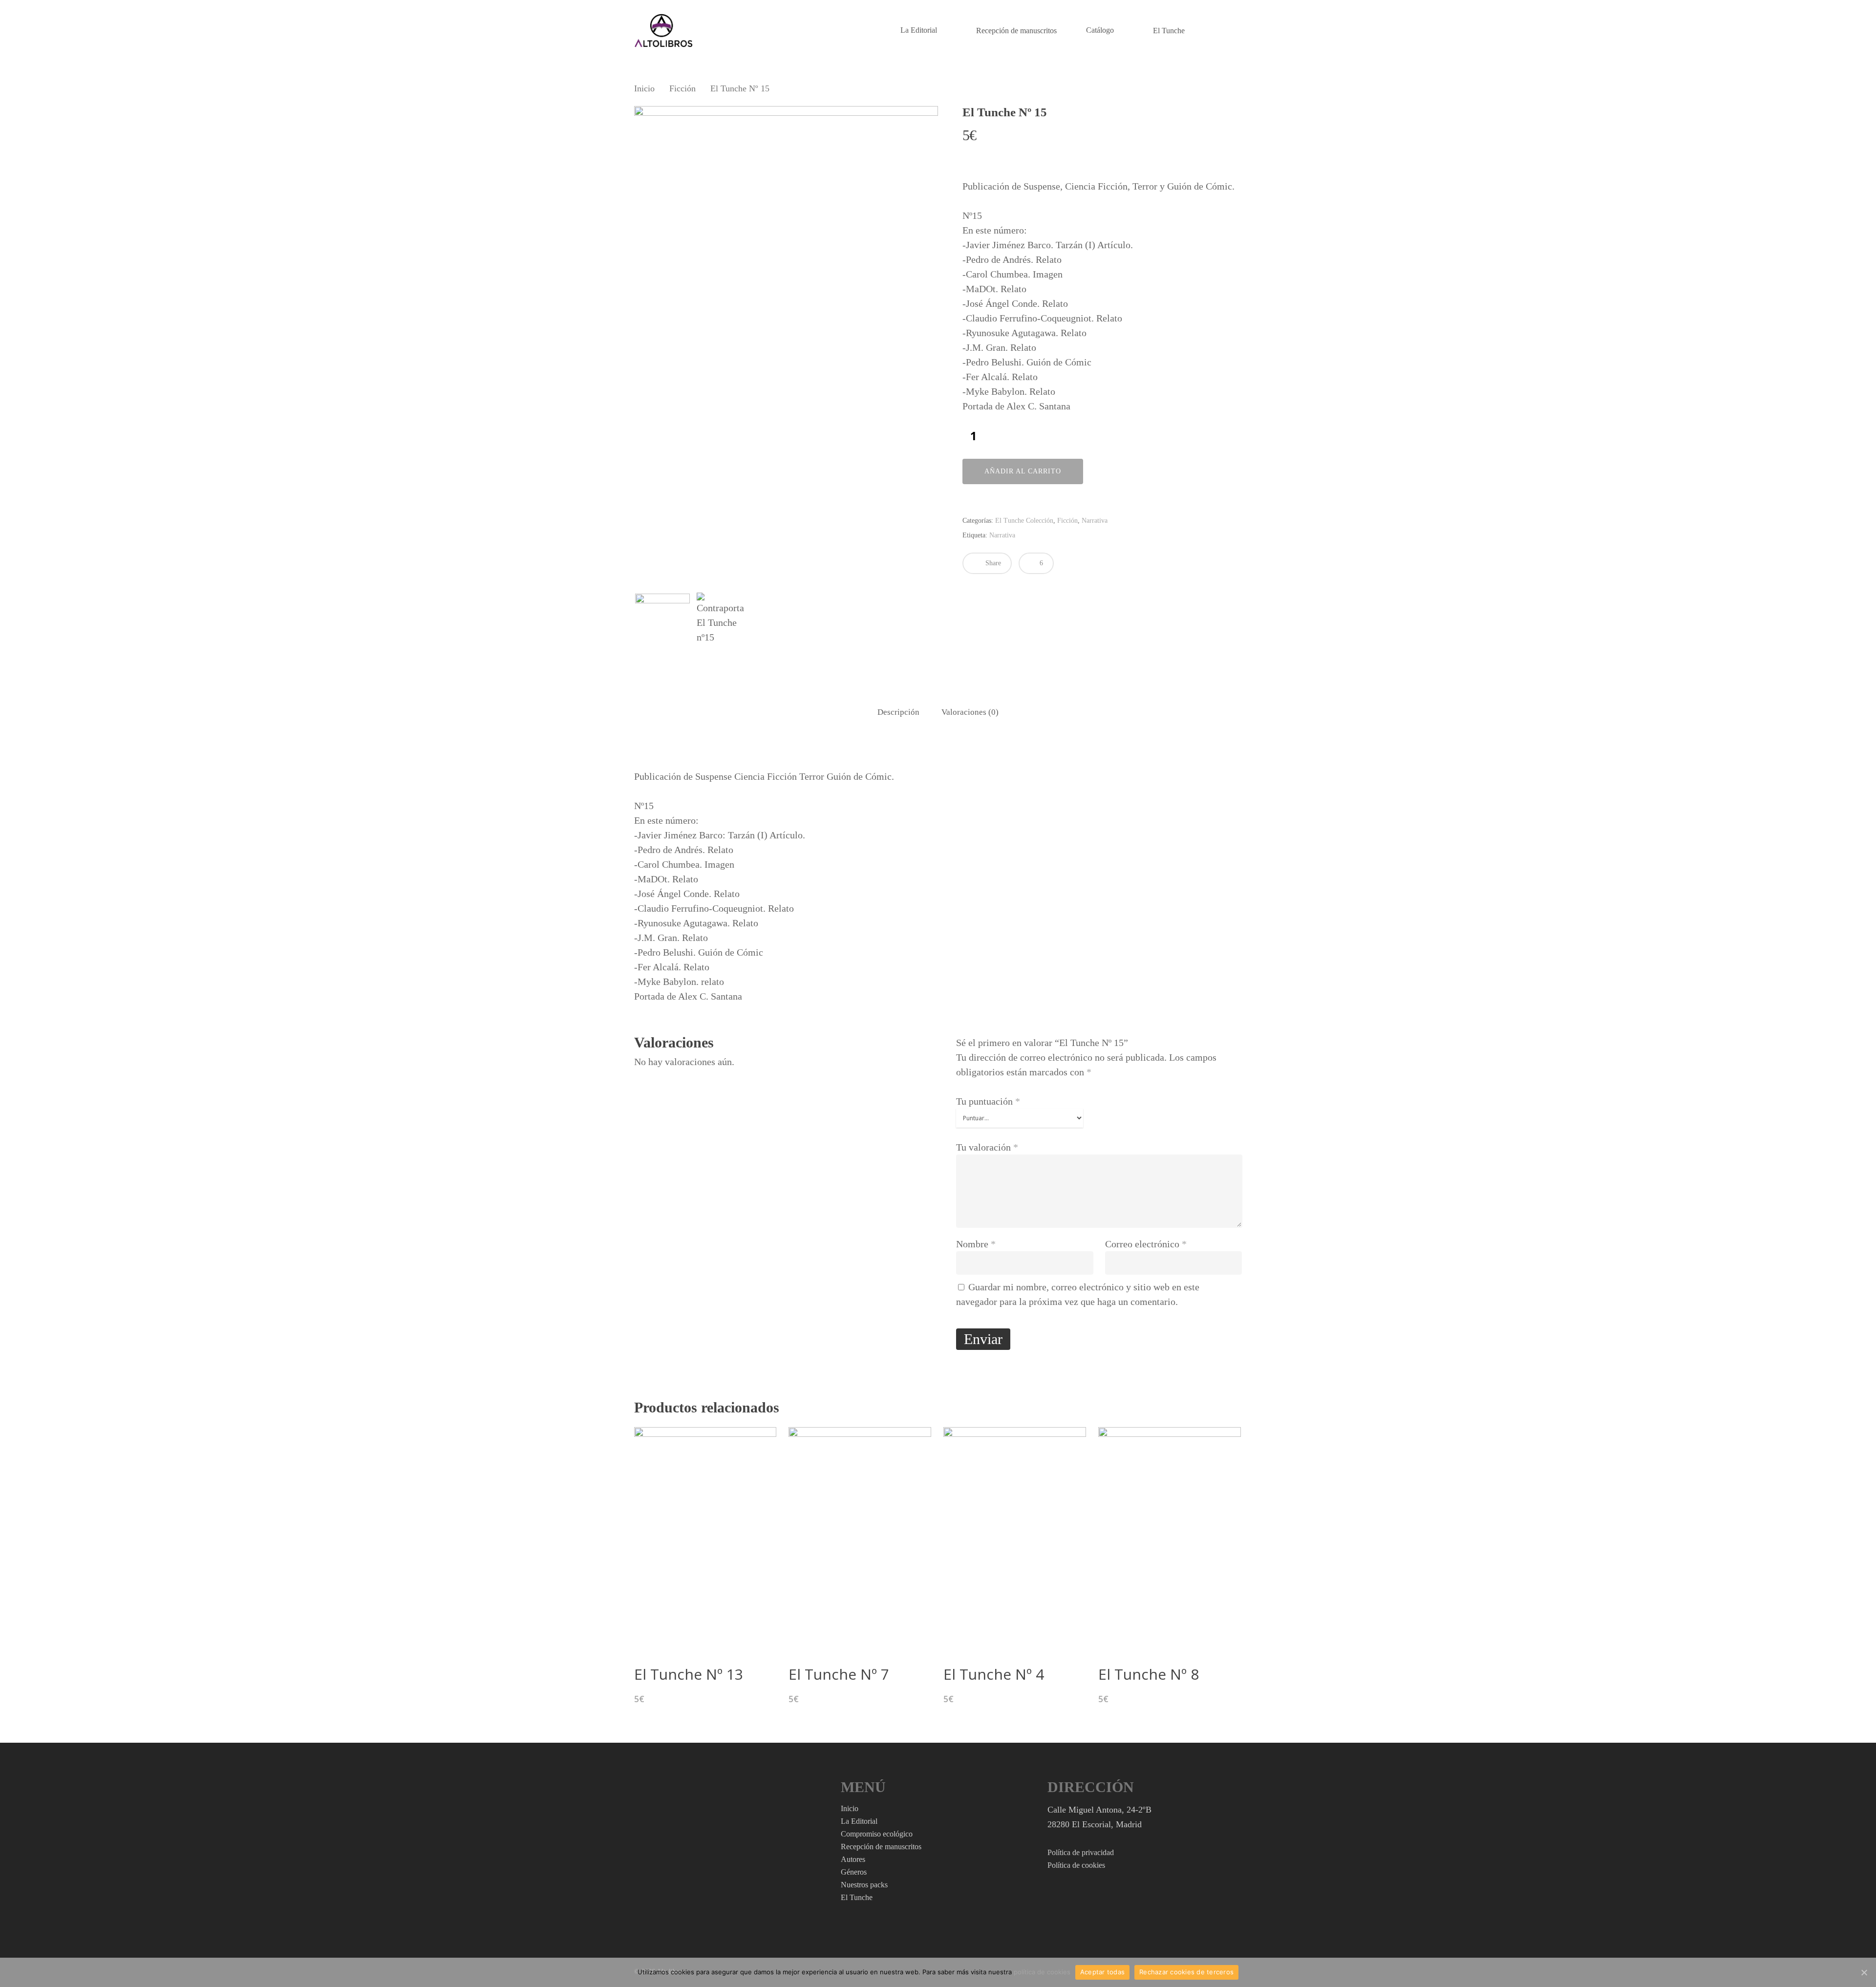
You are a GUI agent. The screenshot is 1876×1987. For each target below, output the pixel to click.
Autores (853, 1859)
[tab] (898, 713)
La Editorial (919, 30)
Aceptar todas (1102, 1972)
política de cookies (1042, 1972)
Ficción (682, 88)
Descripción (898, 712)
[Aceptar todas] (1864, 1972)
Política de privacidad (1081, 1852)
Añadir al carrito (1023, 471)
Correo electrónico (1146, 1244)
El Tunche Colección (1024, 521)
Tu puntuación (988, 1101)
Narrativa (1095, 521)
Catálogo (1100, 30)
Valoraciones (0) (970, 712)
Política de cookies (1076, 1865)
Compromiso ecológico (877, 1834)
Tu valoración (987, 1147)
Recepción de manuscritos (1016, 31)
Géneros (854, 1872)
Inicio (644, 88)
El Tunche (1169, 31)
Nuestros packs (864, 1885)
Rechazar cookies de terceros (1186, 1972)
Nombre (976, 1244)
